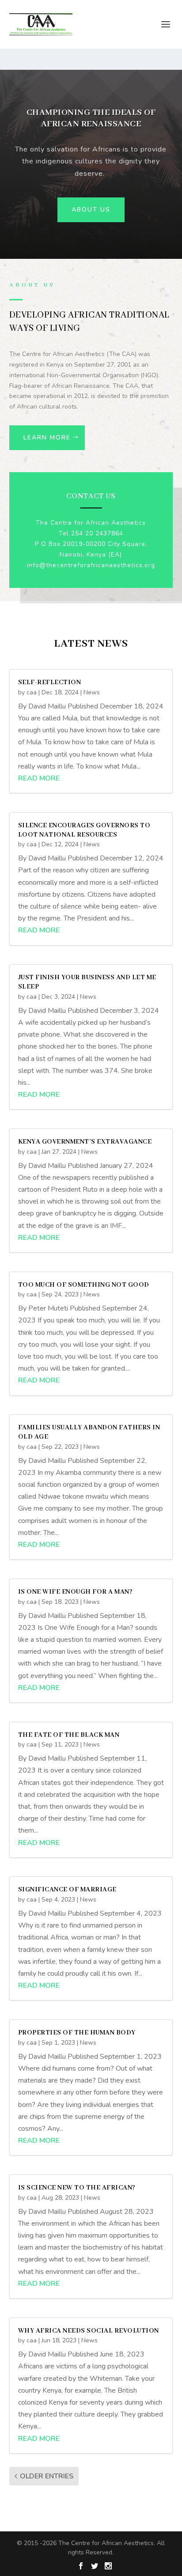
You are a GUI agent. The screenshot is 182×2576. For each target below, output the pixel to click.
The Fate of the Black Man (69, 1735)
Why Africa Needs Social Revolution (89, 2331)
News (92, 692)
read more (39, 778)
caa (32, 692)
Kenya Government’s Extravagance (85, 1142)
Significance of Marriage (67, 1890)
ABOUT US (91, 210)
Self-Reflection (50, 682)
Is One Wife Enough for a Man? (76, 1592)
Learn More (47, 438)
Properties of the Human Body (77, 2033)
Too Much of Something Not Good (84, 1285)
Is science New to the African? (77, 2188)
